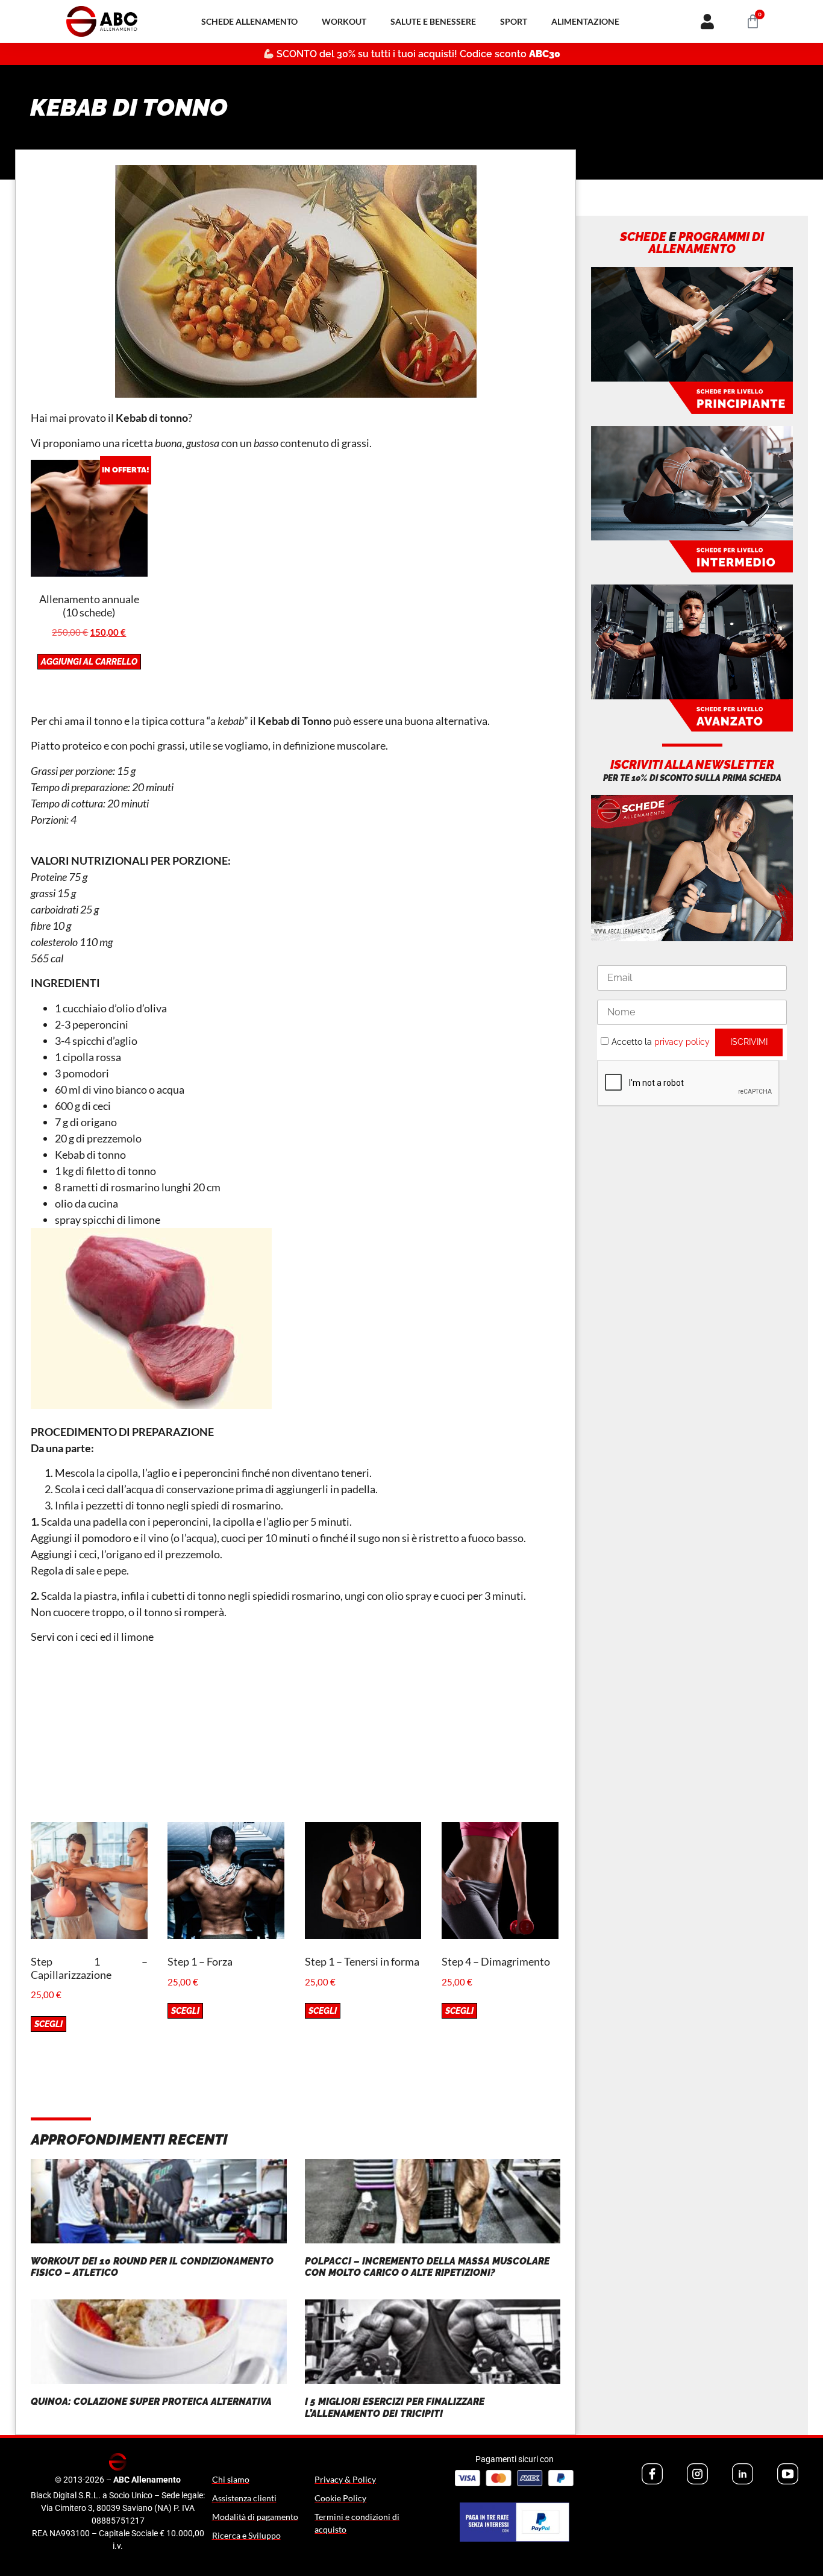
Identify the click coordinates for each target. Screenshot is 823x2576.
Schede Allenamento (249, 21)
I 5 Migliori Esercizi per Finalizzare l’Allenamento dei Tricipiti (395, 2407)
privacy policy (682, 1042)
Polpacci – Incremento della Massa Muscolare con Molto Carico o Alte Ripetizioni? (427, 2267)
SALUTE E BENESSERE (433, 21)
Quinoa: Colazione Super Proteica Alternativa (151, 2402)
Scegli (49, 2024)
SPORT (514, 21)
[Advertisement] (296, 1738)
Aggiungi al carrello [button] (89, 662)
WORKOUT (344, 21)
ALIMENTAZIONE (585, 21)
